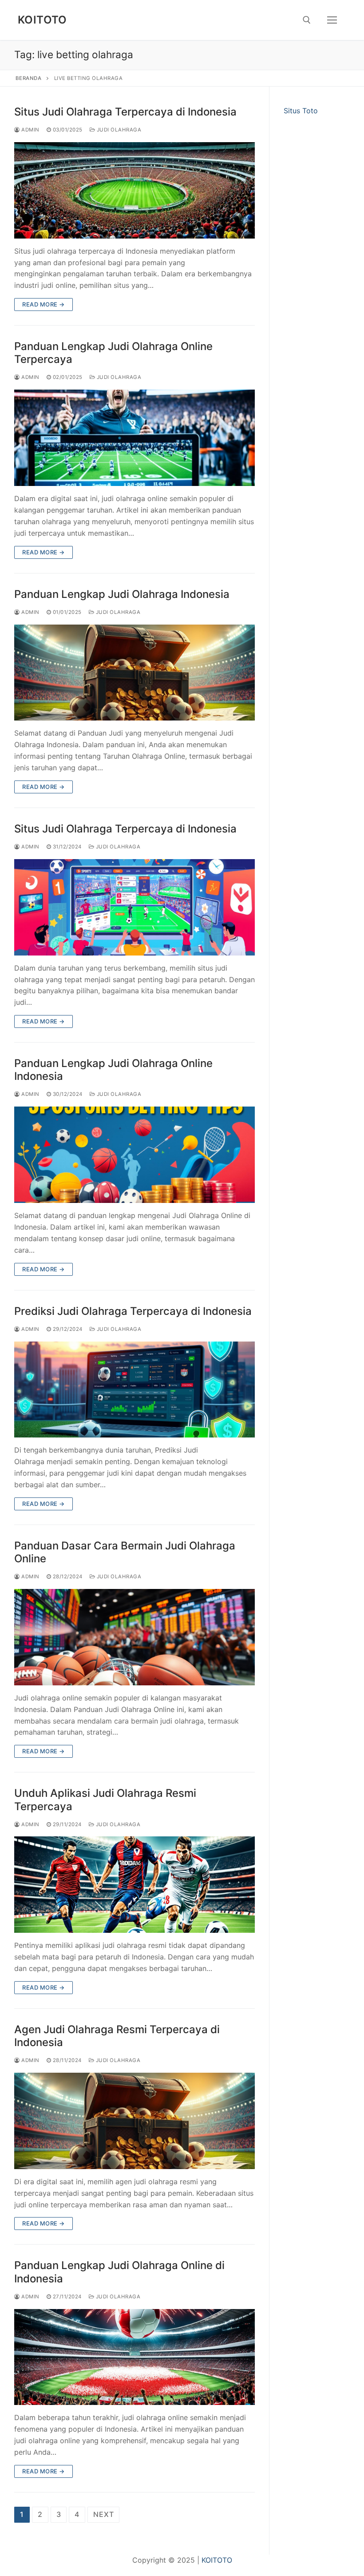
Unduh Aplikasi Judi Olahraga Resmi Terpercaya (105, 1800)
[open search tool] (307, 20)
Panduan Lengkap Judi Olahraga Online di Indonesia (119, 2272)
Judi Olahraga (118, 130)
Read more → (44, 304)
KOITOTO (42, 20)
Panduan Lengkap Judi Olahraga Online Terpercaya (113, 353)
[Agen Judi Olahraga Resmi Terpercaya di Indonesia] (135, 2121)
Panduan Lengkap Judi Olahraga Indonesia (122, 594)
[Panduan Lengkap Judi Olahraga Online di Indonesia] (135, 2357)
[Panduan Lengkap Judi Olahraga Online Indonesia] (135, 1155)
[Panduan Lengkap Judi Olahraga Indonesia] (135, 673)
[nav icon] (332, 20)
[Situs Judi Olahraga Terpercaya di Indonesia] (135, 190)
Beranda (29, 78)
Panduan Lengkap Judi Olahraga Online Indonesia (113, 1070)
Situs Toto (301, 111)
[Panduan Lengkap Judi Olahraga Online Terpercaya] (135, 438)
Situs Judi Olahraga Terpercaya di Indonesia (125, 112)
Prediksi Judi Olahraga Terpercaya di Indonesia (133, 1311)
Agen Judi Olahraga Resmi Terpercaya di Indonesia (117, 2036)
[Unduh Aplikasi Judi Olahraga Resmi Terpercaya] (135, 1885)
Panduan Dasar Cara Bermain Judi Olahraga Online (125, 1552)
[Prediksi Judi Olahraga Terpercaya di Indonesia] (135, 1390)
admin (30, 130)
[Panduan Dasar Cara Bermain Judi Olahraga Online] (135, 1637)
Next (103, 2514)
